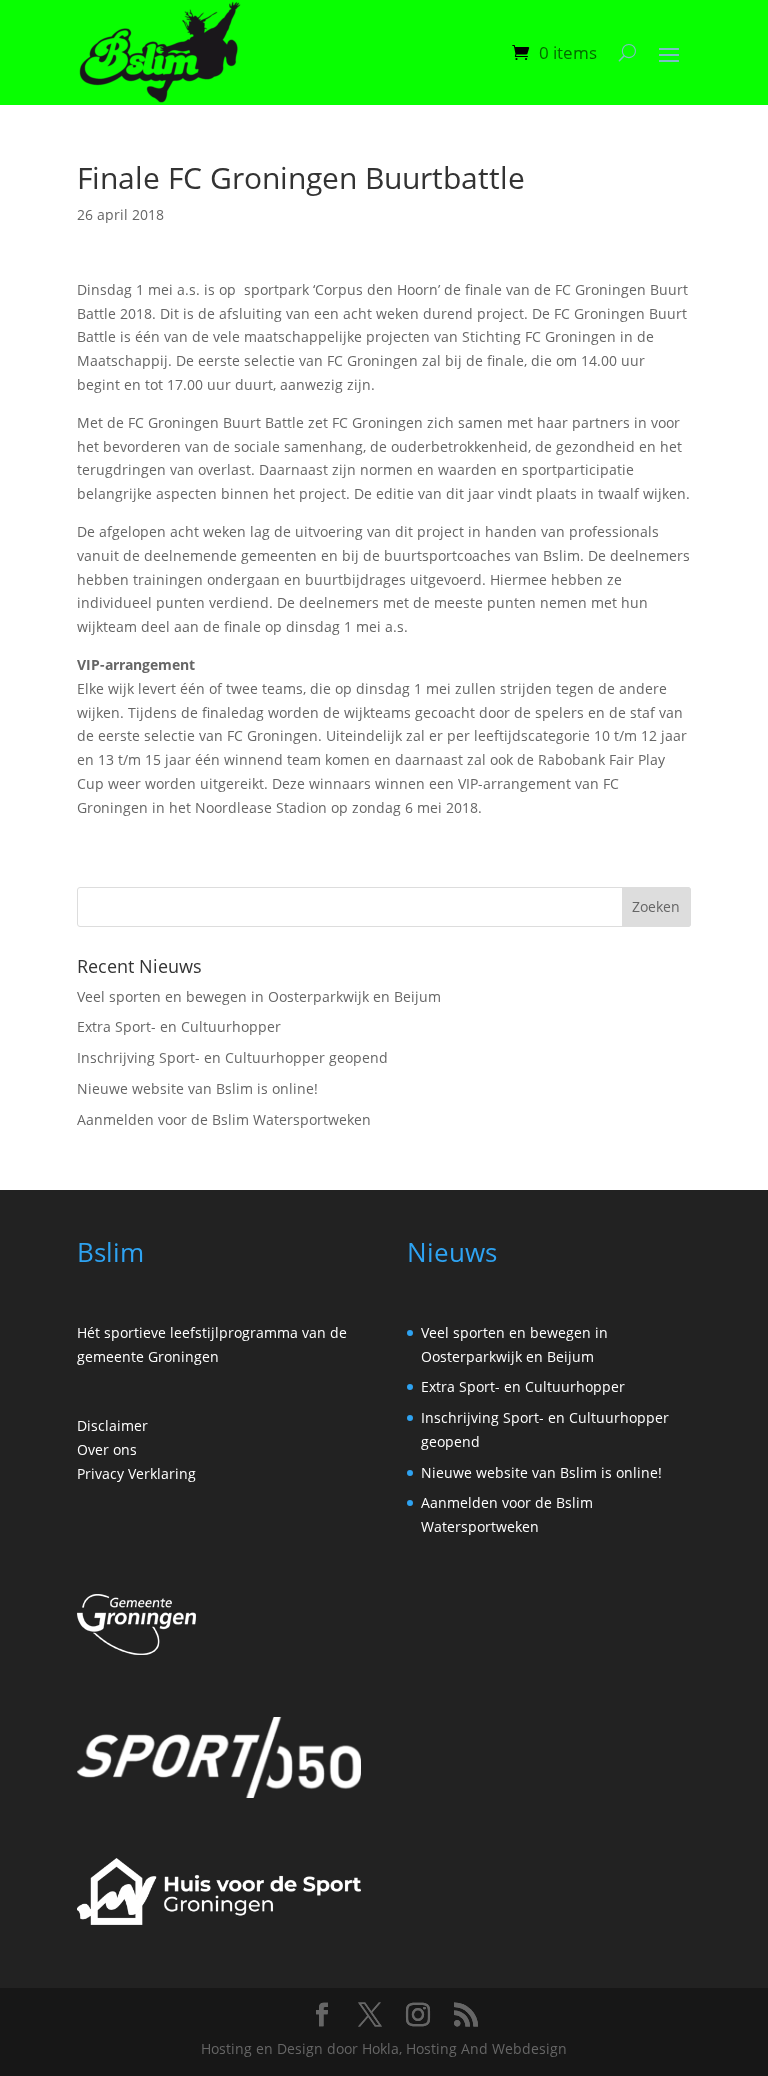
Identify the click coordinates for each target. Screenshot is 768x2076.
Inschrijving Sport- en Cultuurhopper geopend (232, 1057)
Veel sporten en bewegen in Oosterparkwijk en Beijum (259, 996)
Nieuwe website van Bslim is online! (197, 1088)
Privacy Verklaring (136, 1473)
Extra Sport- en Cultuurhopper (179, 1026)
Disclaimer (112, 1425)
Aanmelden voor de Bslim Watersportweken (224, 1119)
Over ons (107, 1449)
